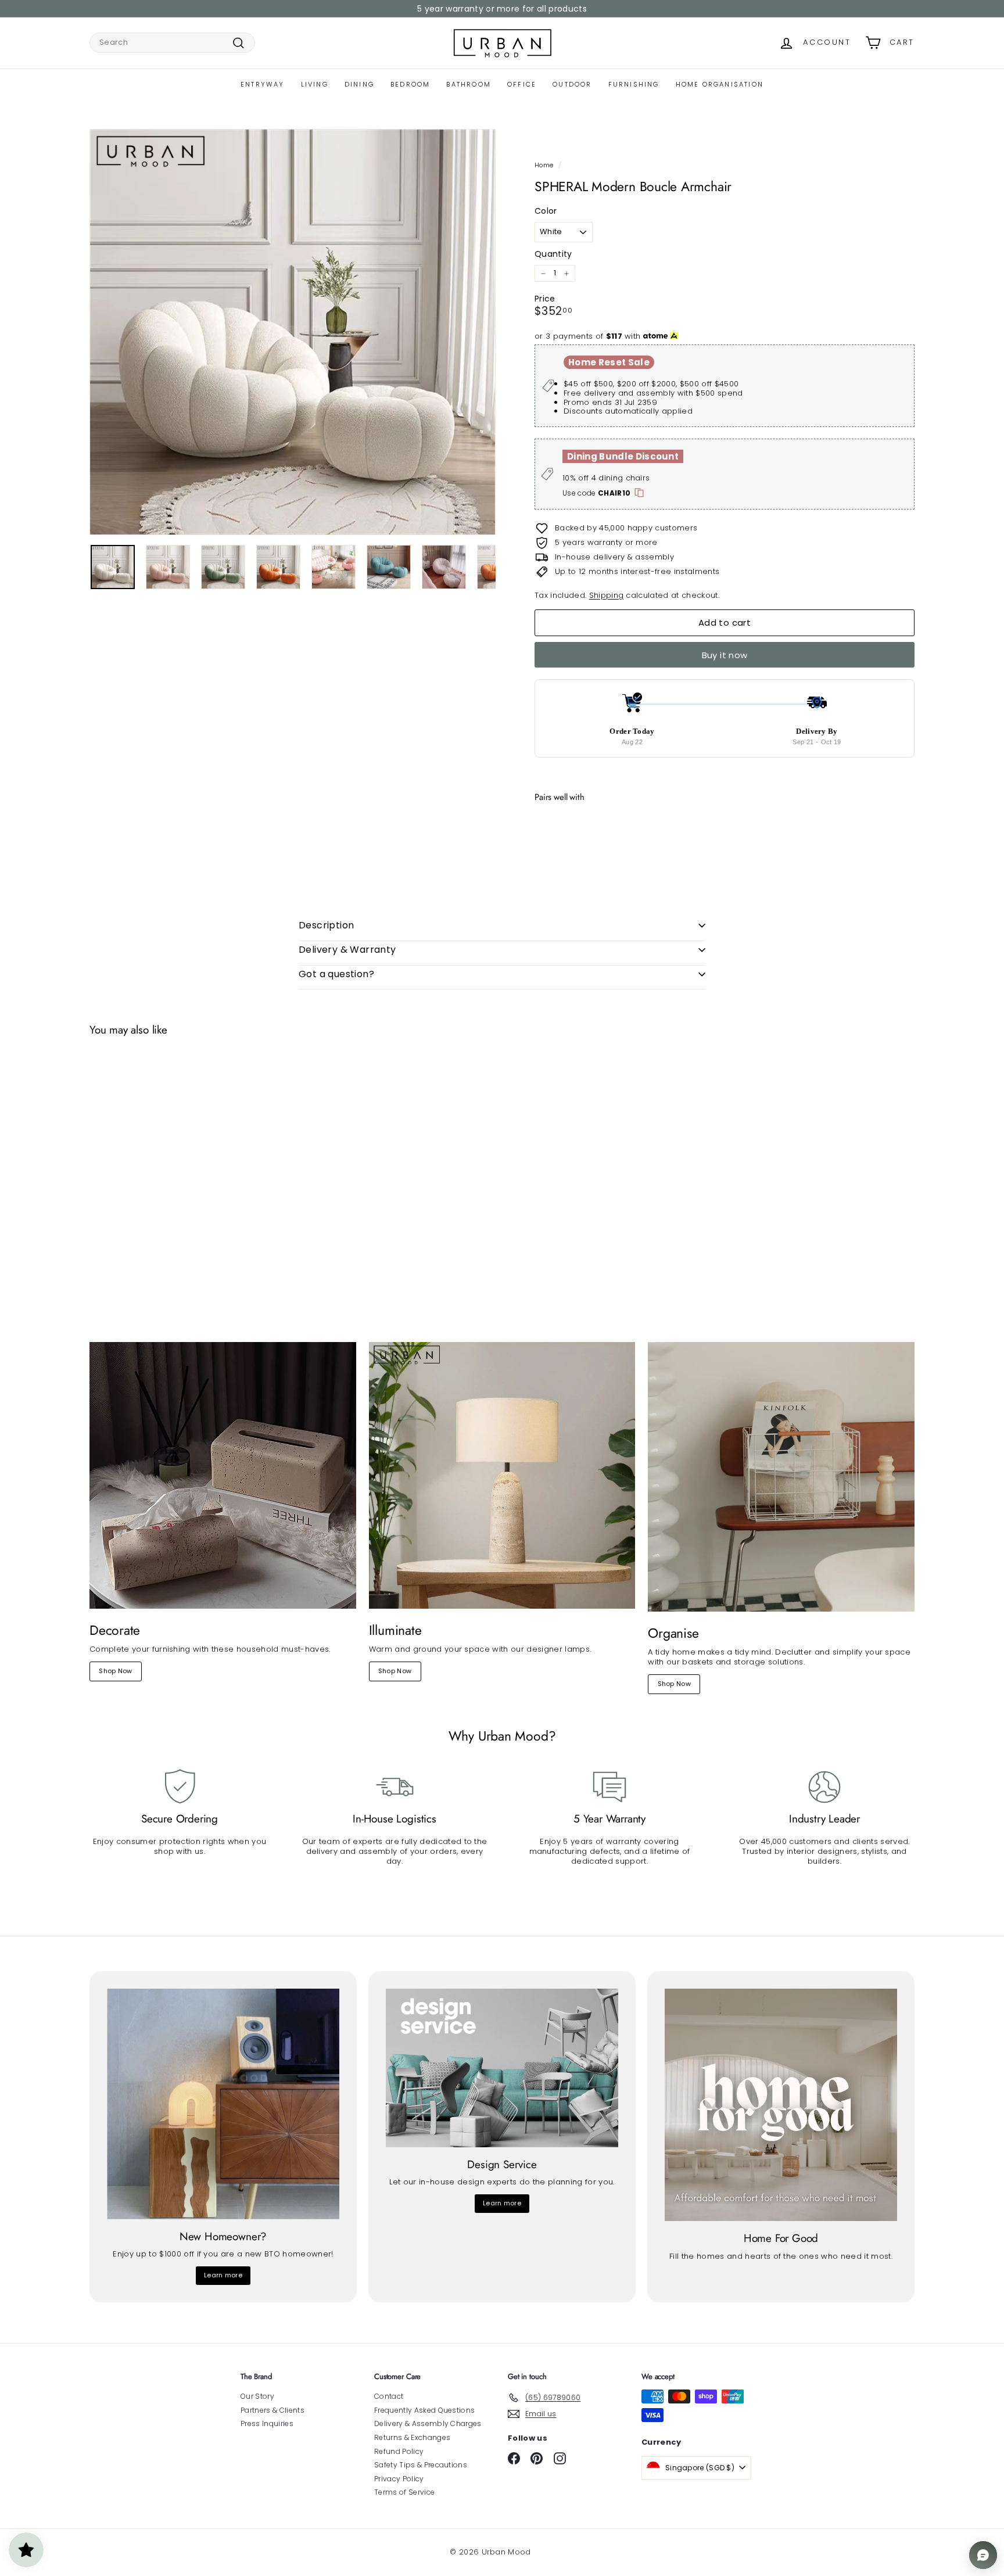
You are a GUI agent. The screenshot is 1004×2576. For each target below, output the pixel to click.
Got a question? (336, 974)
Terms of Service (404, 2492)
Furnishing (634, 84)
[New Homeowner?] (223, 2104)
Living (315, 84)
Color (546, 211)
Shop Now (116, 1671)
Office (522, 84)
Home (544, 165)
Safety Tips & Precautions (421, 2465)
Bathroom (469, 84)
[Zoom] (293, 332)
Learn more (223, 2275)
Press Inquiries (267, 2423)
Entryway (263, 84)
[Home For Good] (781, 2105)
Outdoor (572, 84)
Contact (389, 2396)
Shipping (607, 595)
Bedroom (410, 84)
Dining (359, 84)
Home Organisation (720, 84)
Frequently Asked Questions (424, 2410)
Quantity (553, 254)
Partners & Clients (272, 2410)
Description (326, 925)
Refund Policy (399, 2451)
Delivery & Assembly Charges (428, 2423)
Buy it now (725, 655)
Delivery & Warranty (347, 950)
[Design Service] (502, 2068)
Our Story (257, 2396)
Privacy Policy (399, 2479)
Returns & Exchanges (412, 2437)
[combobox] (172, 43)
